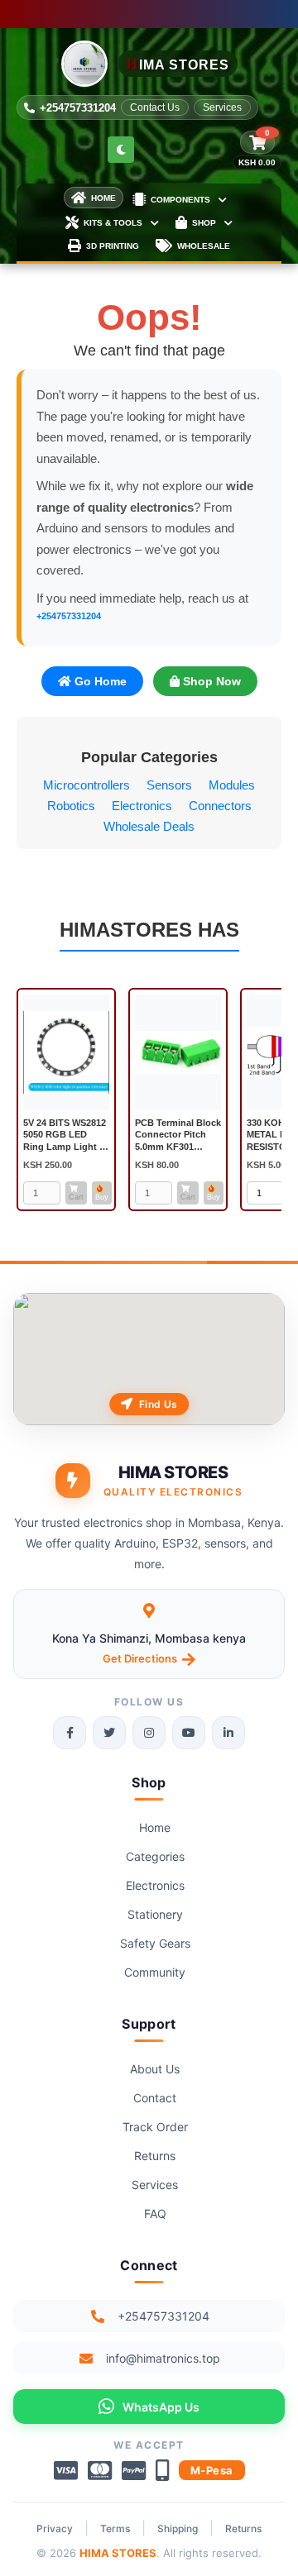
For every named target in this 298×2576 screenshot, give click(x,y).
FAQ (155, 2213)
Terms (115, 2528)
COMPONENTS (180, 200)
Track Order (155, 2127)
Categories (155, 1856)
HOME (103, 198)
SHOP (204, 223)
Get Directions (140, 1658)
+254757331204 (78, 108)
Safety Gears (155, 1943)
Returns (155, 2156)
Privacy (55, 2528)
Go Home (99, 681)
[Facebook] (70, 1733)
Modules (232, 785)
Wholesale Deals (149, 826)
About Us (155, 2069)
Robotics (71, 806)
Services (222, 107)
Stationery (155, 1914)
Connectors (220, 806)
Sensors (169, 785)
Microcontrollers (87, 785)
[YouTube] (189, 1733)
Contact (155, 2098)
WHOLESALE (204, 246)
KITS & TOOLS (113, 223)
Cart (76, 1197)
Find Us (158, 1404)
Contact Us (155, 107)
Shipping (178, 2528)
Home (155, 1827)
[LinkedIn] (228, 1733)
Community (155, 1972)
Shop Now (210, 681)
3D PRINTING (113, 246)
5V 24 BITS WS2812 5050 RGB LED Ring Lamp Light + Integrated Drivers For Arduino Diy (65, 1146)
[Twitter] (109, 1733)
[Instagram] (149, 1733)
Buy (102, 1197)
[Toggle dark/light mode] (121, 150)
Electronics (142, 806)
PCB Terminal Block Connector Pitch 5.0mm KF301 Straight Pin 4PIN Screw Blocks (178, 1146)
